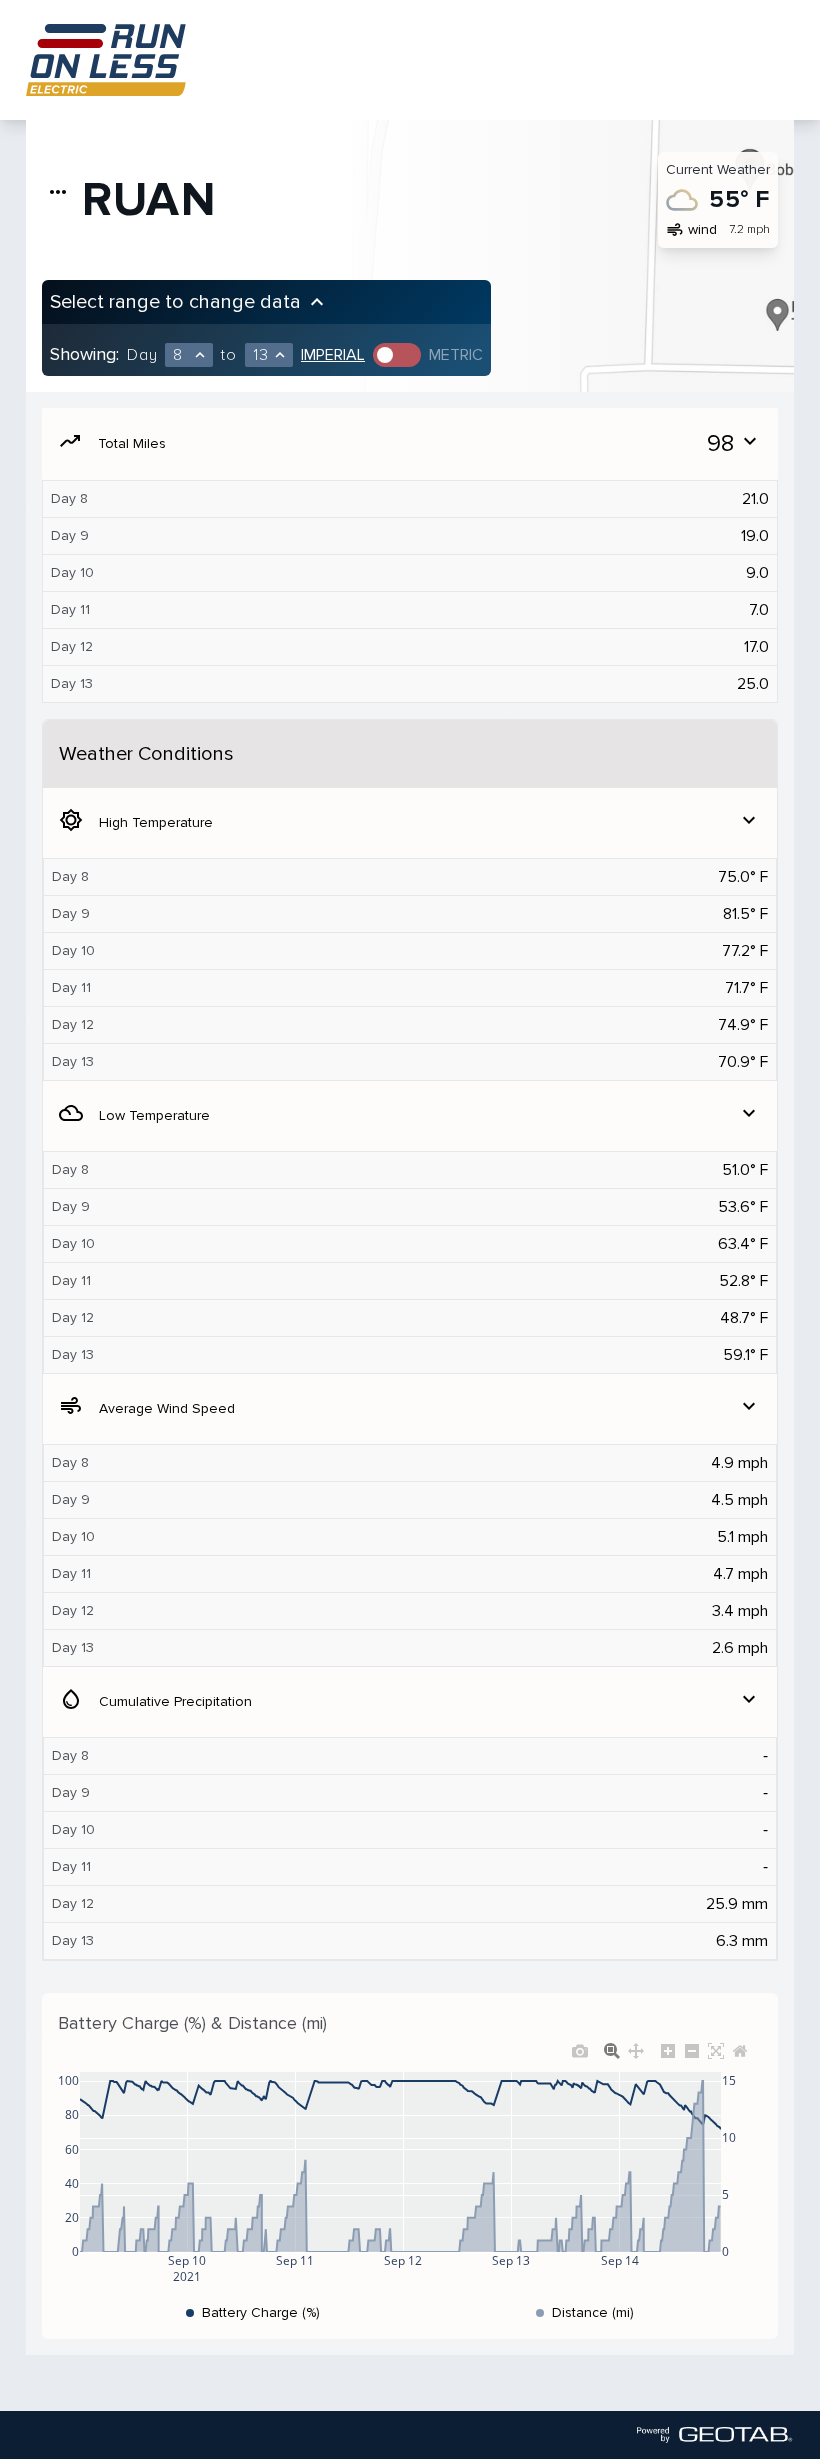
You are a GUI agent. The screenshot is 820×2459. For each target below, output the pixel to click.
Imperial (333, 355)
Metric (456, 355)
